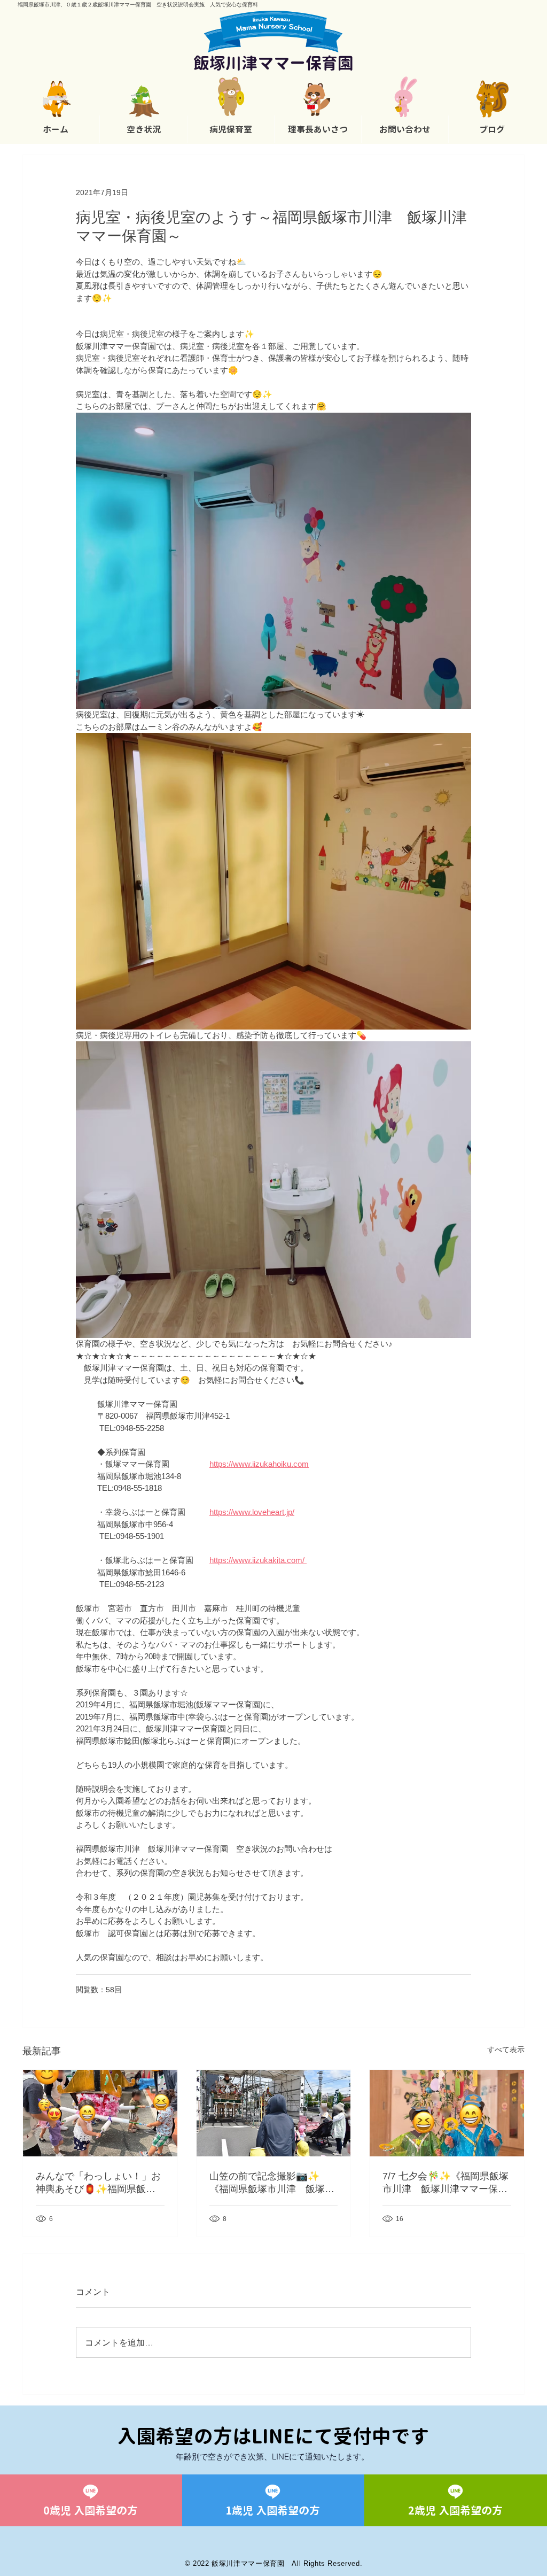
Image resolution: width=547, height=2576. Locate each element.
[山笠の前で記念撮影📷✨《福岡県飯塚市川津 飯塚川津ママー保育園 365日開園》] (274, 2113)
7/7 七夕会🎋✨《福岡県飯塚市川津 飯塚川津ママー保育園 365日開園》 (446, 2183)
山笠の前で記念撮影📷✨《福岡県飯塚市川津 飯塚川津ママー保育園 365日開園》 (272, 2183)
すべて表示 (506, 2049)
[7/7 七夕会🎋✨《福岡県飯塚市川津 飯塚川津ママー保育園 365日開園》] (447, 2113)
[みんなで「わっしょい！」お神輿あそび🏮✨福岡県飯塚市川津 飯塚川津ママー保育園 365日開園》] (100, 2113)
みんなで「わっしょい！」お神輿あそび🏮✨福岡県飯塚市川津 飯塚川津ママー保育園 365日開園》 (98, 2183)
